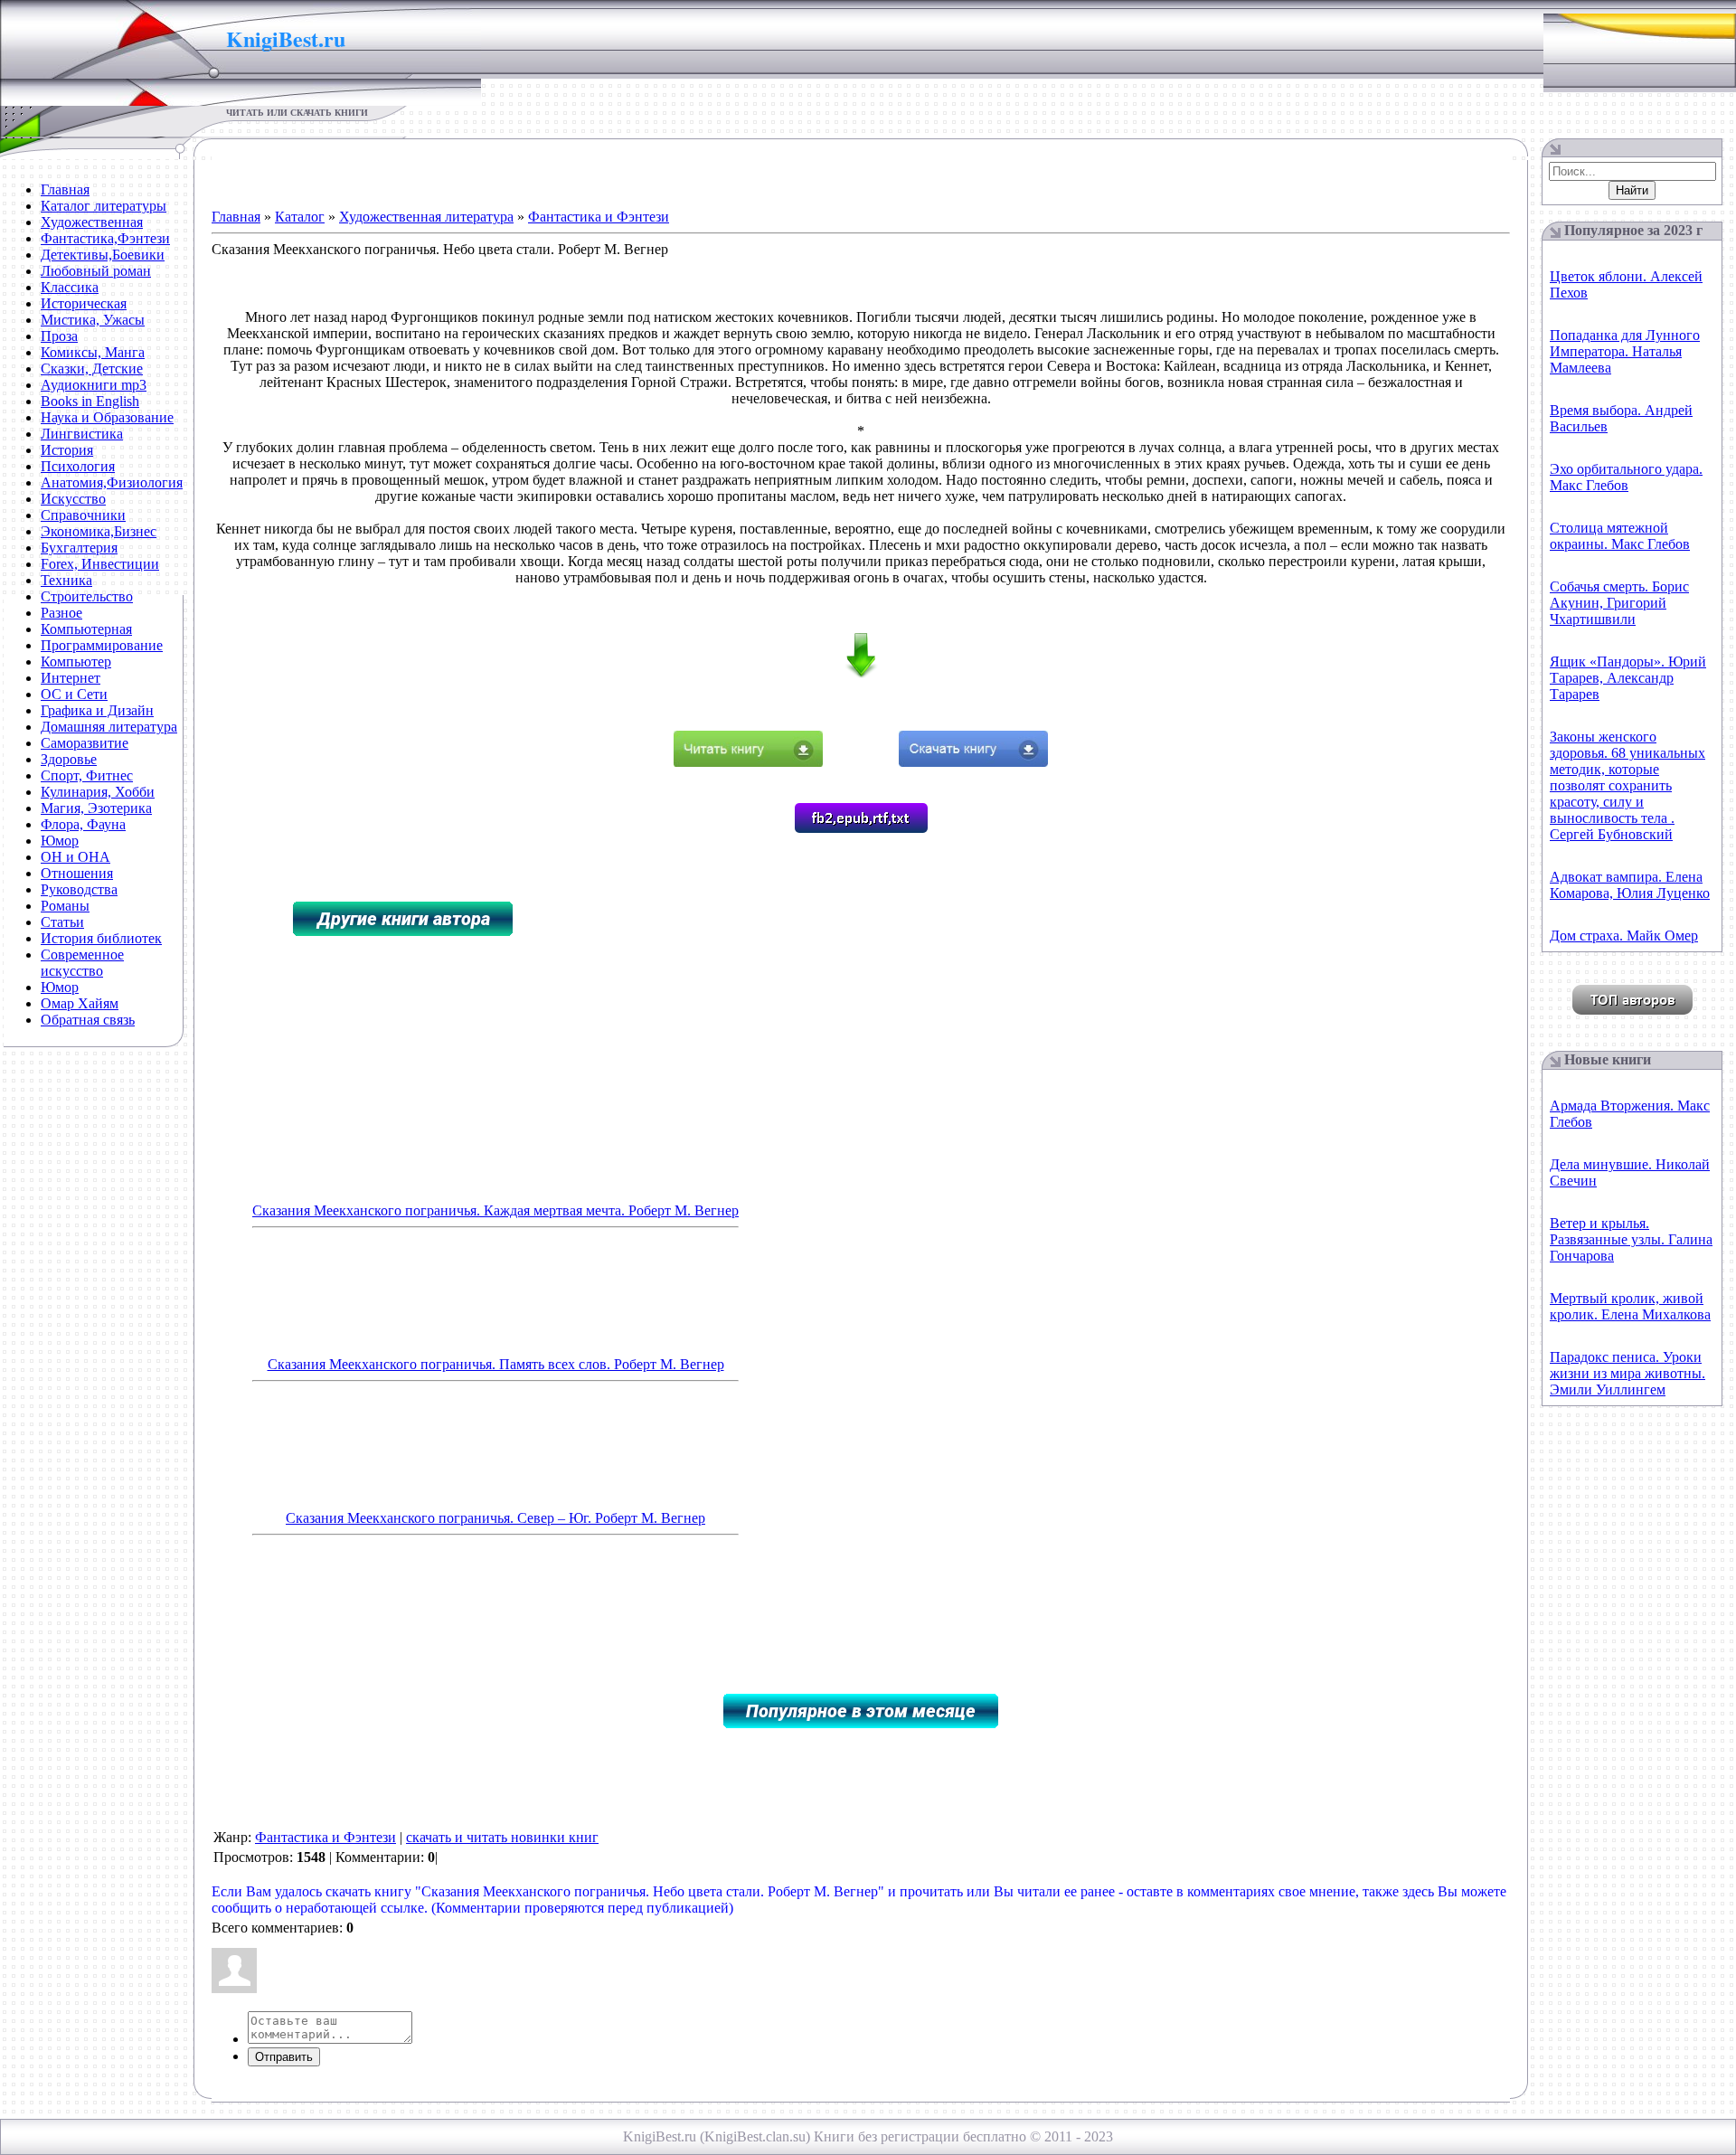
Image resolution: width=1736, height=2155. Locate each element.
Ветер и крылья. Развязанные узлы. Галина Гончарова (1631, 1239)
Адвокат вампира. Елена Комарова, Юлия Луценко (1630, 885)
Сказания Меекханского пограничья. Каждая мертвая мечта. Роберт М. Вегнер (495, 1210)
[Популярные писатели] (1632, 1010)
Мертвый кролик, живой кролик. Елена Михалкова (1630, 1306)
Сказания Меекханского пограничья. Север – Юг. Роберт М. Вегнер (495, 1518)
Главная (236, 217)
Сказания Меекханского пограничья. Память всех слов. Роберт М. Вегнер (496, 1364)
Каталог (300, 217)
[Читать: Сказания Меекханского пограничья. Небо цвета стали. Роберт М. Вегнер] (748, 762)
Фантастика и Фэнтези (599, 217)
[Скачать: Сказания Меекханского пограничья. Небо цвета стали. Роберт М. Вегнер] (973, 762)
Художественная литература (426, 217)
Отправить (284, 2057)
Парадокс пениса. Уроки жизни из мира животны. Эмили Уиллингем (1627, 1373)
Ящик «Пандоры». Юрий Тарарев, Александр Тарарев (1628, 678)
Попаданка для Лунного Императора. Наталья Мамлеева (1625, 351)
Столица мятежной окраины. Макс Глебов (1620, 536)
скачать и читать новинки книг (502, 1837)
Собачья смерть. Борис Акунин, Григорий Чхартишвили (1619, 603)
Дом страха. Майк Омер (1624, 936)
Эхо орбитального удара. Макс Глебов (1626, 477)
